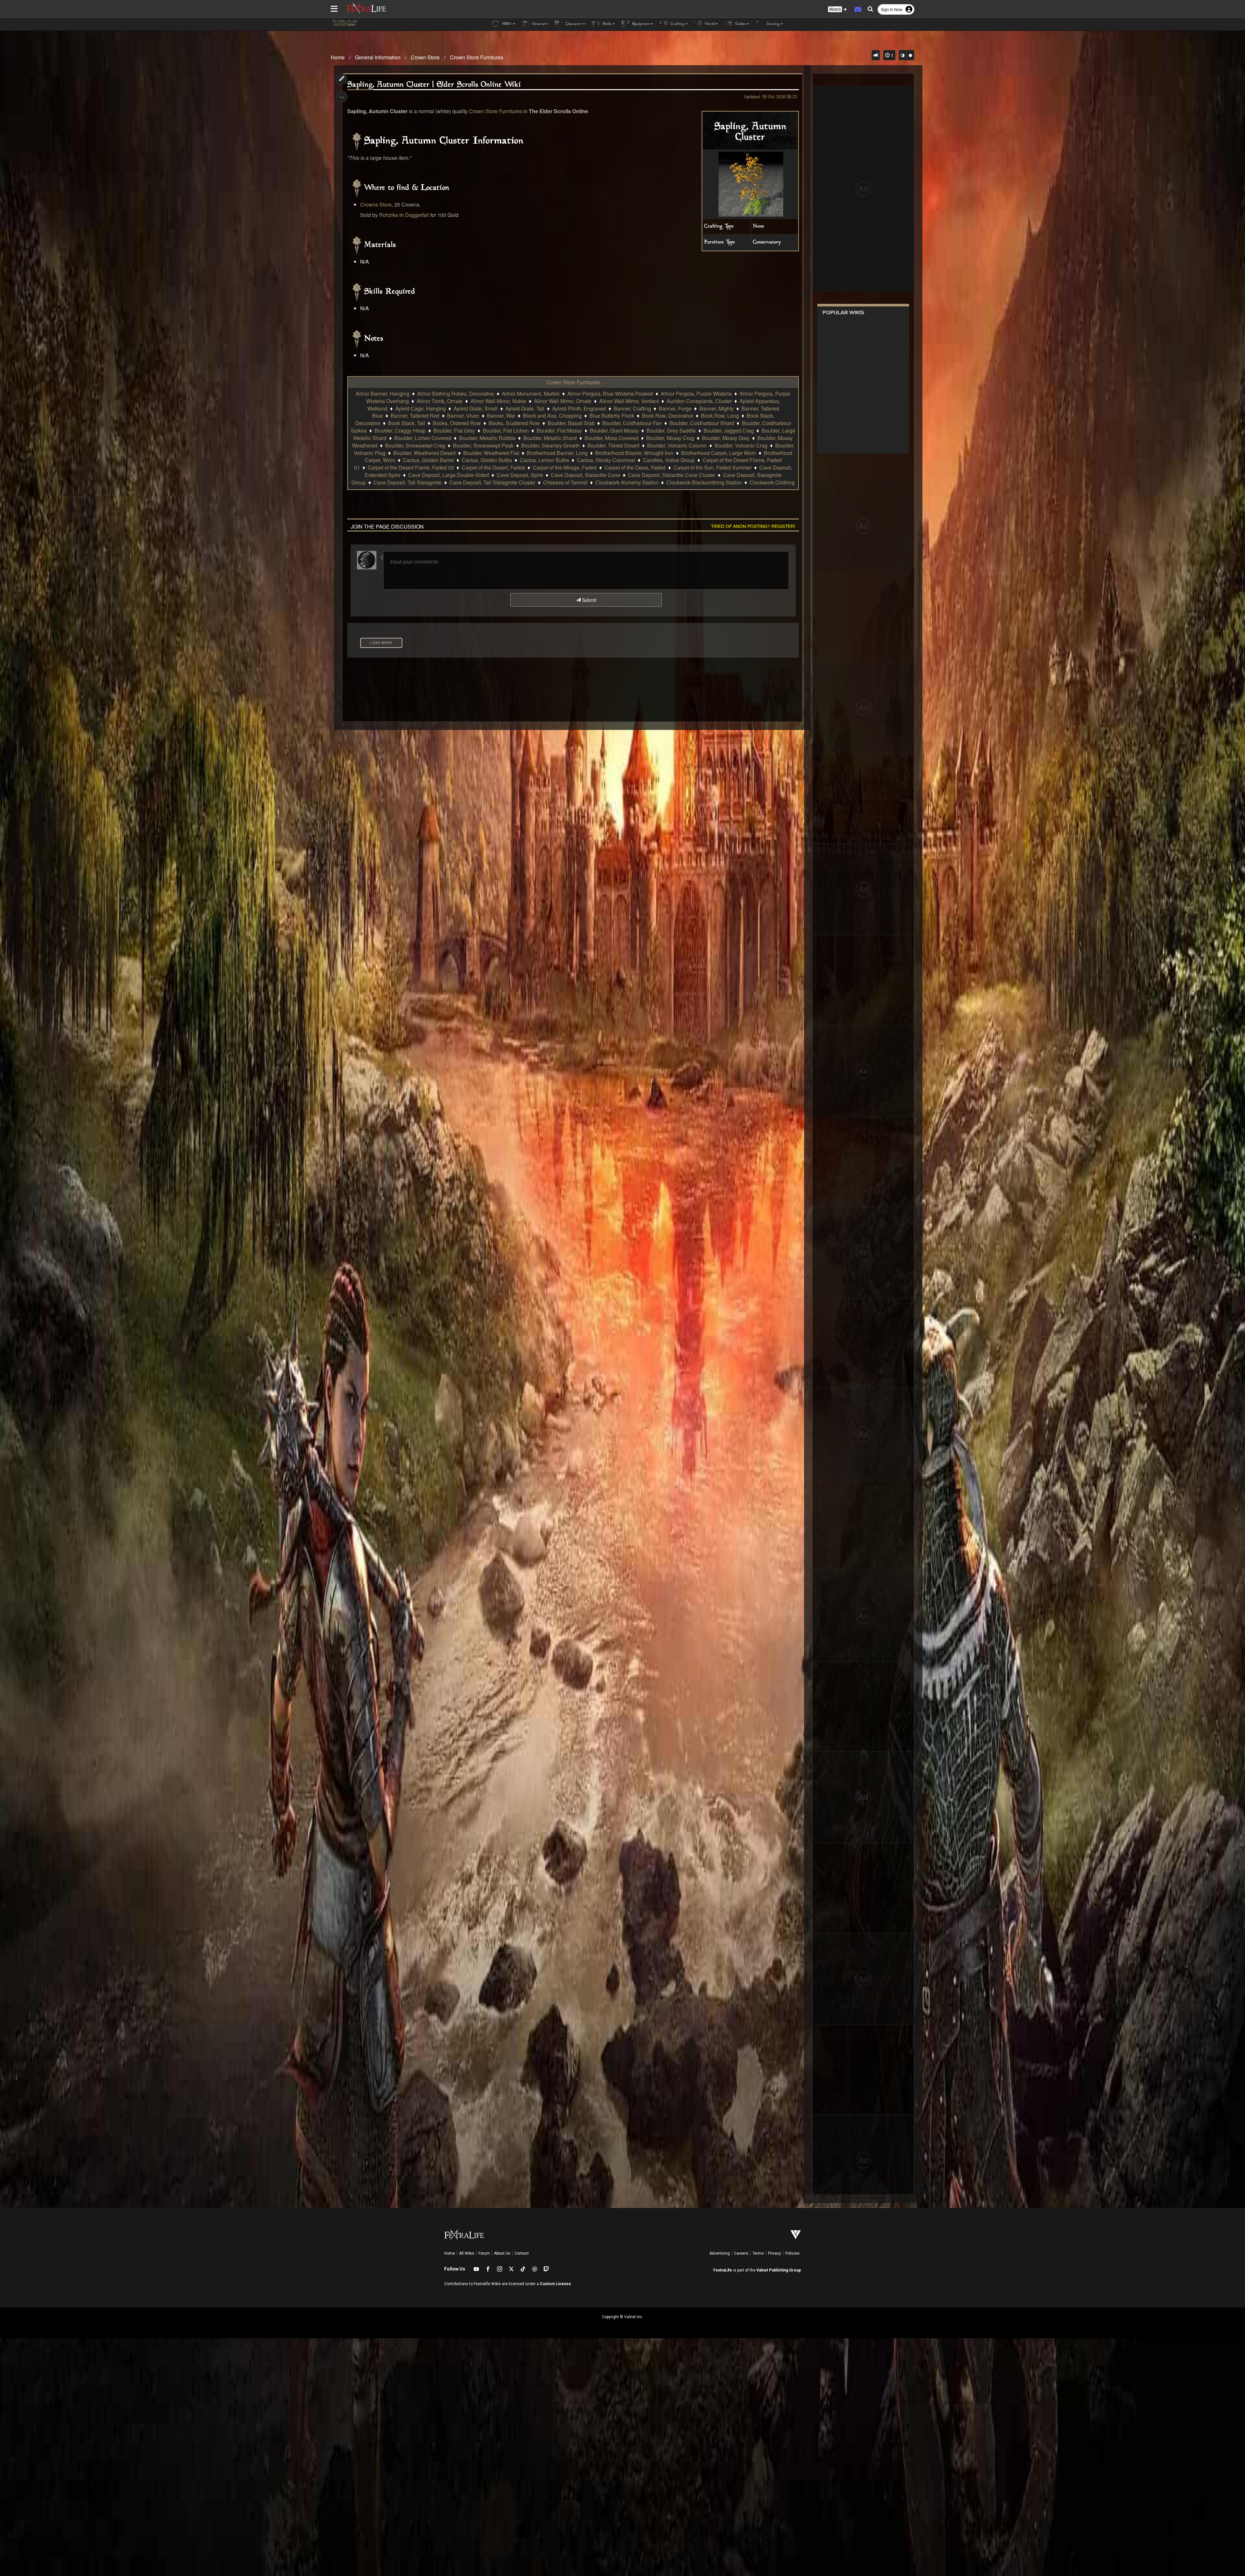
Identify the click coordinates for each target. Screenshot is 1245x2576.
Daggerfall (417, 215)
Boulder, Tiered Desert (613, 445)
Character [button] (573, 24)
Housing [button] (773, 24)
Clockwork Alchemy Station (627, 482)
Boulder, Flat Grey (454, 430)
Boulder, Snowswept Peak (483, 445)
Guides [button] (740, 24)
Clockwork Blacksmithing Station (704, 482)
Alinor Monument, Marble (531, 394)
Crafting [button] (677, 24)
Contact (522, 2253)
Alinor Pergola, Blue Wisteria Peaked (610, 394)
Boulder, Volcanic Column (677, 445)
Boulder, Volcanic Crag (741, 445)
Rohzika (389, 215)
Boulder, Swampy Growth (551, 445)
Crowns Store (376, 204)
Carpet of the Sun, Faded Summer (712, 467)
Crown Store (425, 57)
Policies (792, 2253)
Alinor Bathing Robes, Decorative (456, 394)
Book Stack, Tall (407, 423)
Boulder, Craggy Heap (400, 430)
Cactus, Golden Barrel (428, 460)
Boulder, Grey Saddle (671, 430)
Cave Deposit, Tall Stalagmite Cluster (492, 482)
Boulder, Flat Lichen (506, 430)
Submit (588, 600)
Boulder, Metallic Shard (550, 438)
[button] (837, 10)
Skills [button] (606, 24)
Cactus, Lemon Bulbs (544, 460)
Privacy (775, 2253)
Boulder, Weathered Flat (491, 453)
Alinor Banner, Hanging (383, 394)
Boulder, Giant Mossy (614, 430)
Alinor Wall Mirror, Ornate (563, 401)
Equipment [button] (640, 24)
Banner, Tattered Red (415, 416)
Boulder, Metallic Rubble (487, 438)
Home (338, 57)
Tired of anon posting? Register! (753, 526)
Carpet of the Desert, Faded (493, 467)
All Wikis (467, 2253)
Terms (758, 2253)
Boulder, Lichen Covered (423, 438)
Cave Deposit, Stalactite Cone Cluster (672, 475)
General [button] (538, 24)
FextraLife (723, 2270)
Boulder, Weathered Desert (424, 453)
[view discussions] (876, 55)
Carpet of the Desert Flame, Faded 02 (411, 467)
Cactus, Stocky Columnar (606, 460)
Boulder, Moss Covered (611, 438)
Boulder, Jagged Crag (729, 430)
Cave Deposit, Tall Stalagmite (408, 482)
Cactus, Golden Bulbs (487, 460)
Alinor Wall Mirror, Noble (498, 401)
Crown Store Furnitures (477, 57)
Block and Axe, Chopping (552, 416)
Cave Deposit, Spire (520, 475)
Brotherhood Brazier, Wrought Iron (634, 453)
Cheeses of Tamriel (565, 482)
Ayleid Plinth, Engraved (579, 408)
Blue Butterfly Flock (612, 416)
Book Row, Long (720, 416)
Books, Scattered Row (514, 423)
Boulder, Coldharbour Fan (632, 423)
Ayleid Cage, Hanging (421, 408)
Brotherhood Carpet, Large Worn (719, 453)
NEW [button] (506, 24)
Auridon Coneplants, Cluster (699, 401)
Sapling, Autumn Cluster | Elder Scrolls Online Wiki (434, 85)
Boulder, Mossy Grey (726, 438)
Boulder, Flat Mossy (559, 430)
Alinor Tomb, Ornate (440, 401)
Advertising (720, 2253)
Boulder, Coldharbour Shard (702, 423)
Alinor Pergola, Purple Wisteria (696, 394)
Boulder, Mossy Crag (670, 438)
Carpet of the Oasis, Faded (635, 467)
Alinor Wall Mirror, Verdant (629, 401)
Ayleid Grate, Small (476, 408)
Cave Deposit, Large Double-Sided (449, 475)
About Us (502, 2253)
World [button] (709, 24)
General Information (378, 57)
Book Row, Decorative (668, 416)
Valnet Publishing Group (779, 2270)
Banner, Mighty (717, 408)
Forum (484, 2253)
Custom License (555, 2284)
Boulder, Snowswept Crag (415, 445)
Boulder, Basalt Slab (571, 423)
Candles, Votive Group (669, 460)
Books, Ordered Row (457, 423)
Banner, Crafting (632, 408)
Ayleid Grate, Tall (525, 408)
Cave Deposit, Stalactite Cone (586, 475)
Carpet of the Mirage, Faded (565, 467)
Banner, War (501, 416)
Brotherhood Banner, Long (557, 453)
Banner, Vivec (463, 416)
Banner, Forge (675, 408)
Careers (741, 2253)
